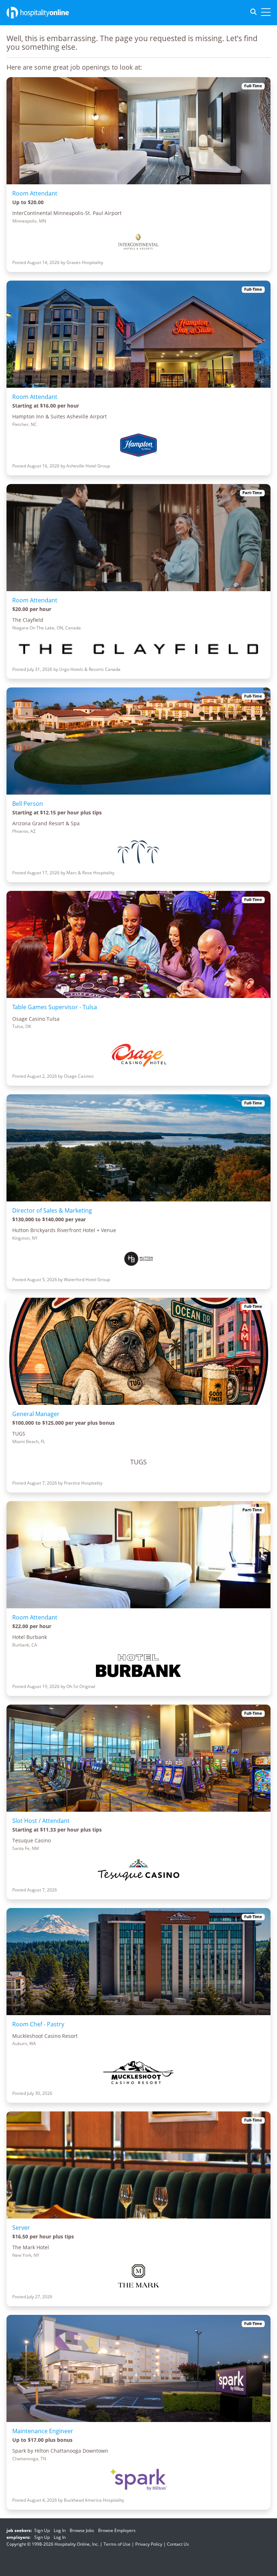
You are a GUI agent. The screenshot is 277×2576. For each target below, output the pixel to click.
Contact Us (178, 2544)
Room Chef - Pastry (38, 2024)
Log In (60, 2530)
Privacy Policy (149, 2544)
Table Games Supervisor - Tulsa (55, 1007)
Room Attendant (35, 193)
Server (21, 2228)
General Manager (36, 1414)
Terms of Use (117, 2544)
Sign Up (42, 2530)
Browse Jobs (82, 2530)
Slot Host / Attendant (41, 1821)
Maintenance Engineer (43, 2431)
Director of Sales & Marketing (52, 1210)
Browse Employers (117, 2530)
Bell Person (28, 804)
